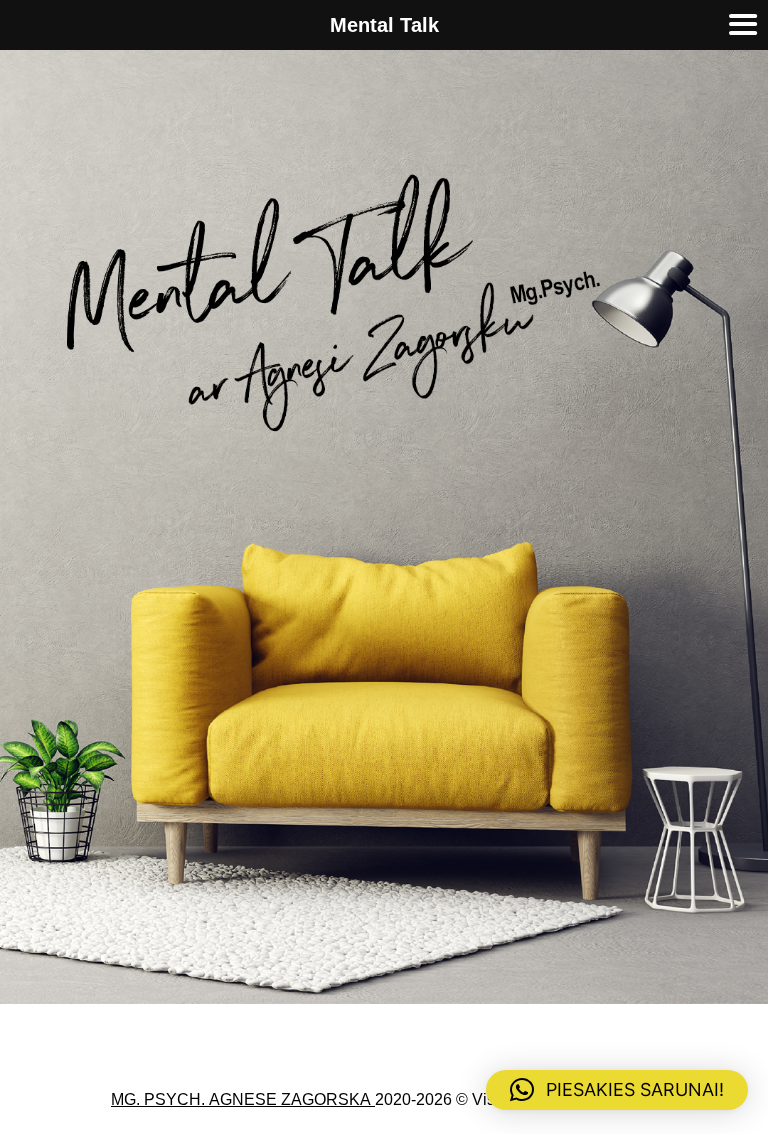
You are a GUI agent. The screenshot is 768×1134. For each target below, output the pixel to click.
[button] (617, 1090)
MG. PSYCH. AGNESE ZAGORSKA (243, 1100)
